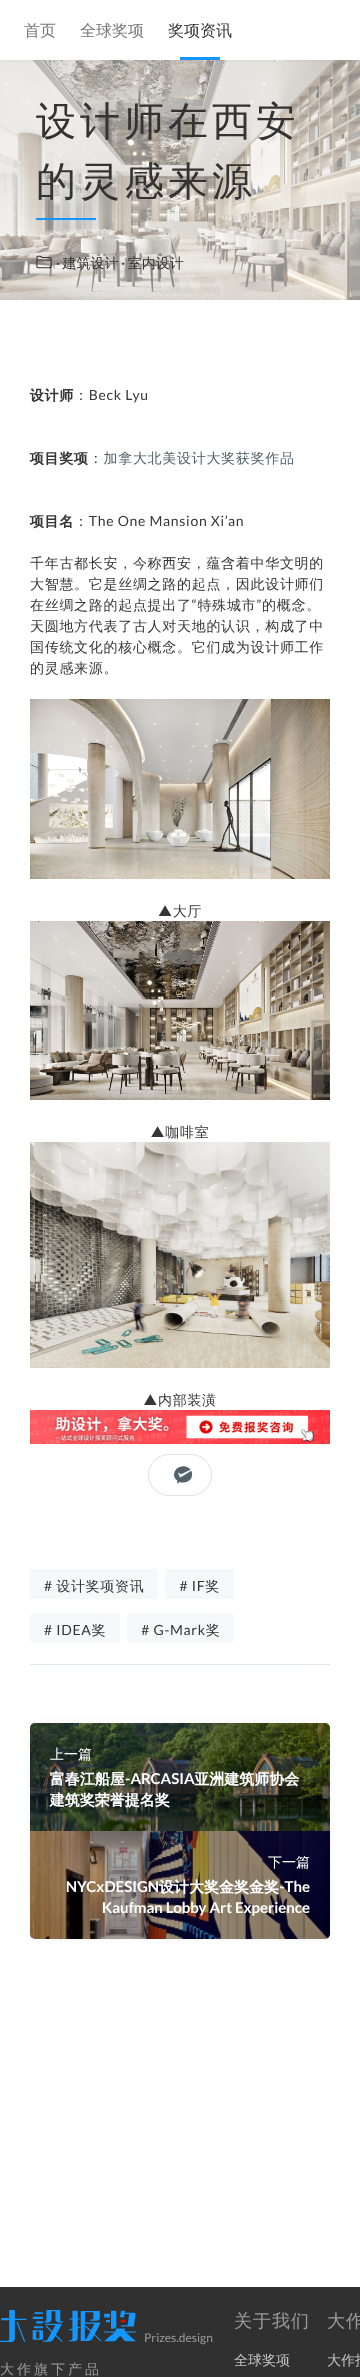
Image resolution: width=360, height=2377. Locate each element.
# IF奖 (199, 1585)
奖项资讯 (200, 31)
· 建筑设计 (88, 262)
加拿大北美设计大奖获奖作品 (199, 457)
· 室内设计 (152, 262)
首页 (40, 31)
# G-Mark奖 (180, 1629)
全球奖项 (112, 31)
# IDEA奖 (75, 1629)
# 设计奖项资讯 (94, 1585)
